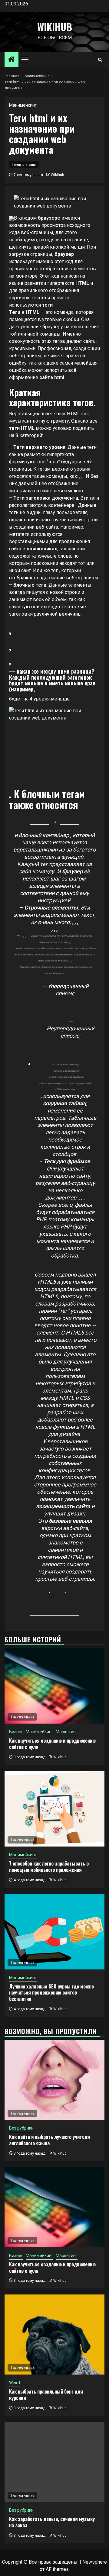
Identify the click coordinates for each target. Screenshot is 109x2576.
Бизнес (16, 1732)
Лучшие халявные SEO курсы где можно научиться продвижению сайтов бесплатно (51, 1993)
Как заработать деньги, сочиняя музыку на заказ (52, 2522)
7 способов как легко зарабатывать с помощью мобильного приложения (49, 1867)
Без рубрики (21, 2128)
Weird (15, 2383)
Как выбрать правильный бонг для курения (46, 2395)
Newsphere (95, 2562)
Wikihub (55, 27)
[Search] (100, 60)
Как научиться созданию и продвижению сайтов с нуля (52, 1744)
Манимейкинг (23, 105)
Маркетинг (67, 1732)
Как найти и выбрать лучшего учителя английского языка (50, 2140)
